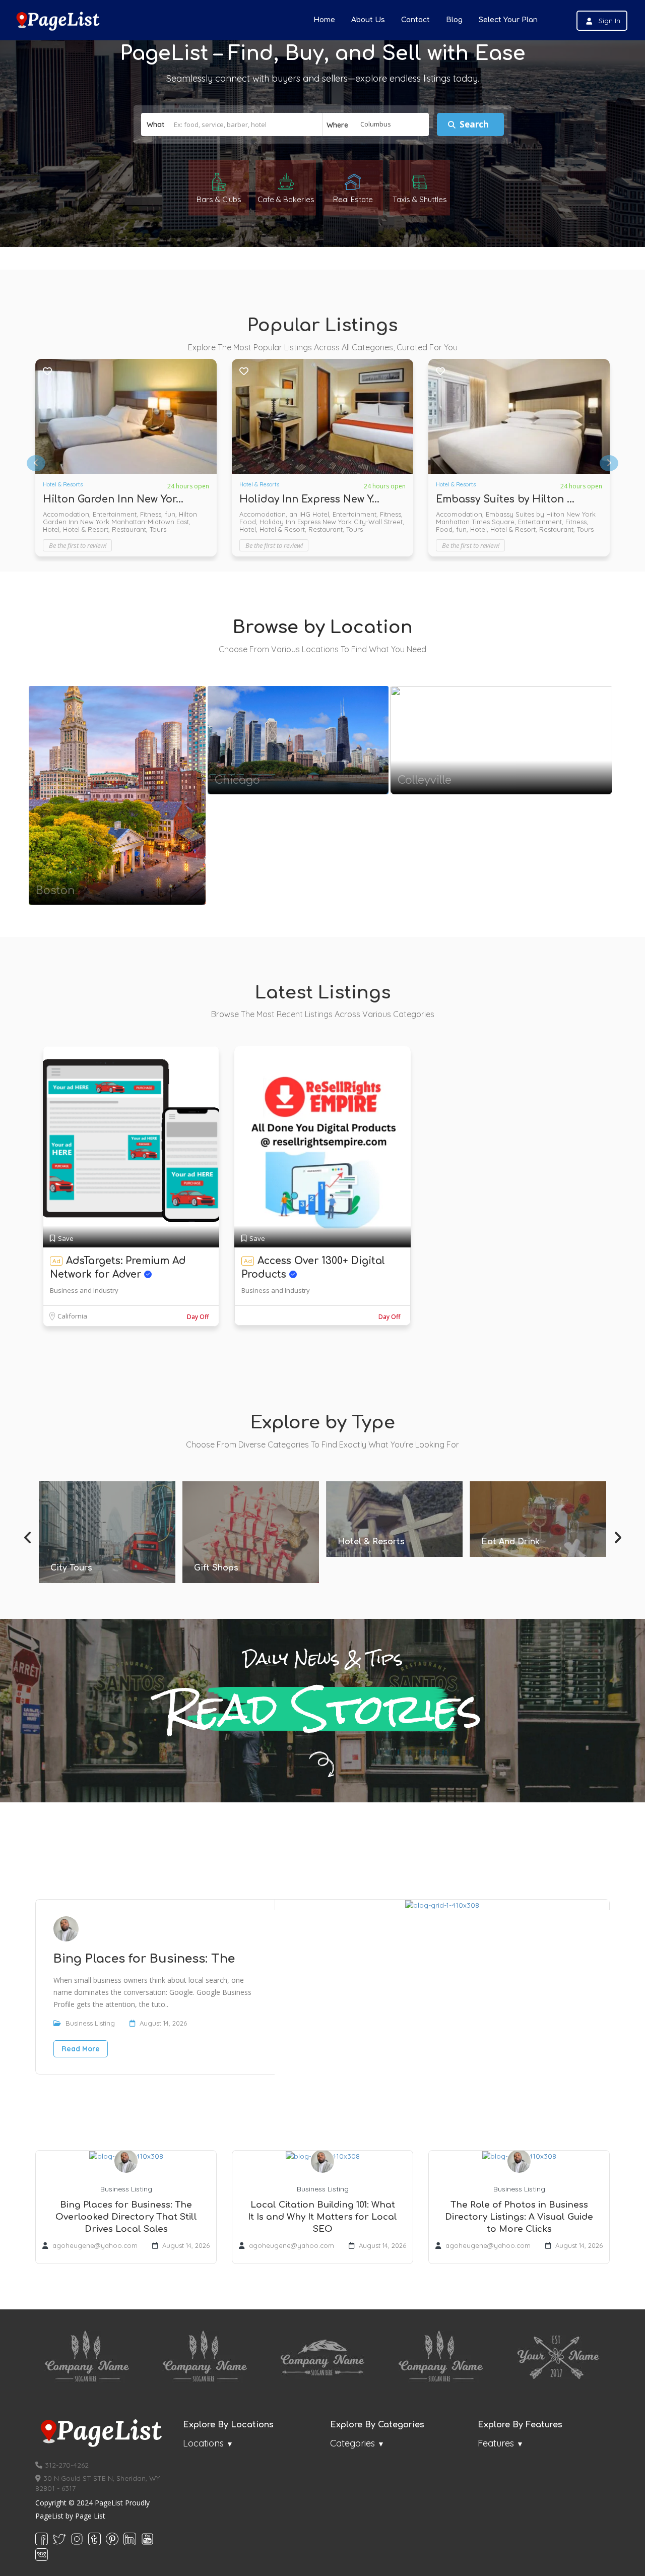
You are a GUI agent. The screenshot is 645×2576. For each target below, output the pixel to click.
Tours (382, 522)
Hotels (444, 484)
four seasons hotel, (467, 514)
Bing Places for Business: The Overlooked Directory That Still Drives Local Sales (126, 2217)
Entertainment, (313, 514)
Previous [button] (28, 1535)
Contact (415, 20)
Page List (90, 2516)
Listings (117, 818)
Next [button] (617, 1535)
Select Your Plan (508, 20)
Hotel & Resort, (264, 522)
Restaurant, (307, 522)
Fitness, (349, 514)
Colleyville (425, 780)
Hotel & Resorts (63, 484)
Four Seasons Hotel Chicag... (509, 499)
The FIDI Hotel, (350, 522)
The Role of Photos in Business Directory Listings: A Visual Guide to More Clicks (519, 2217)
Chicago (237, 780)
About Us (368, 20)
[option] (126, 458)
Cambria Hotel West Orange (114, 499)
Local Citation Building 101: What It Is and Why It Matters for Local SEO (322, 2217)
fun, (368, 514)
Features (496, 2443)
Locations (203, 2443)
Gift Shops (73, 1568)
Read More (81, 2049)
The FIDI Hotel (276, 499)
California (72, 1316)
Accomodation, (264, 514)
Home (324, 20)
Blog (454, 20)
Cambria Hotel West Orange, (89, 514)
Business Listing (90, 2023)
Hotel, (146, 514)
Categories (352, 2443)
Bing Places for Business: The (144, 1959)
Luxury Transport (517, 1555)
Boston (55, 891)
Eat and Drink (367, 1542)
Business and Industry (84, 1290)
